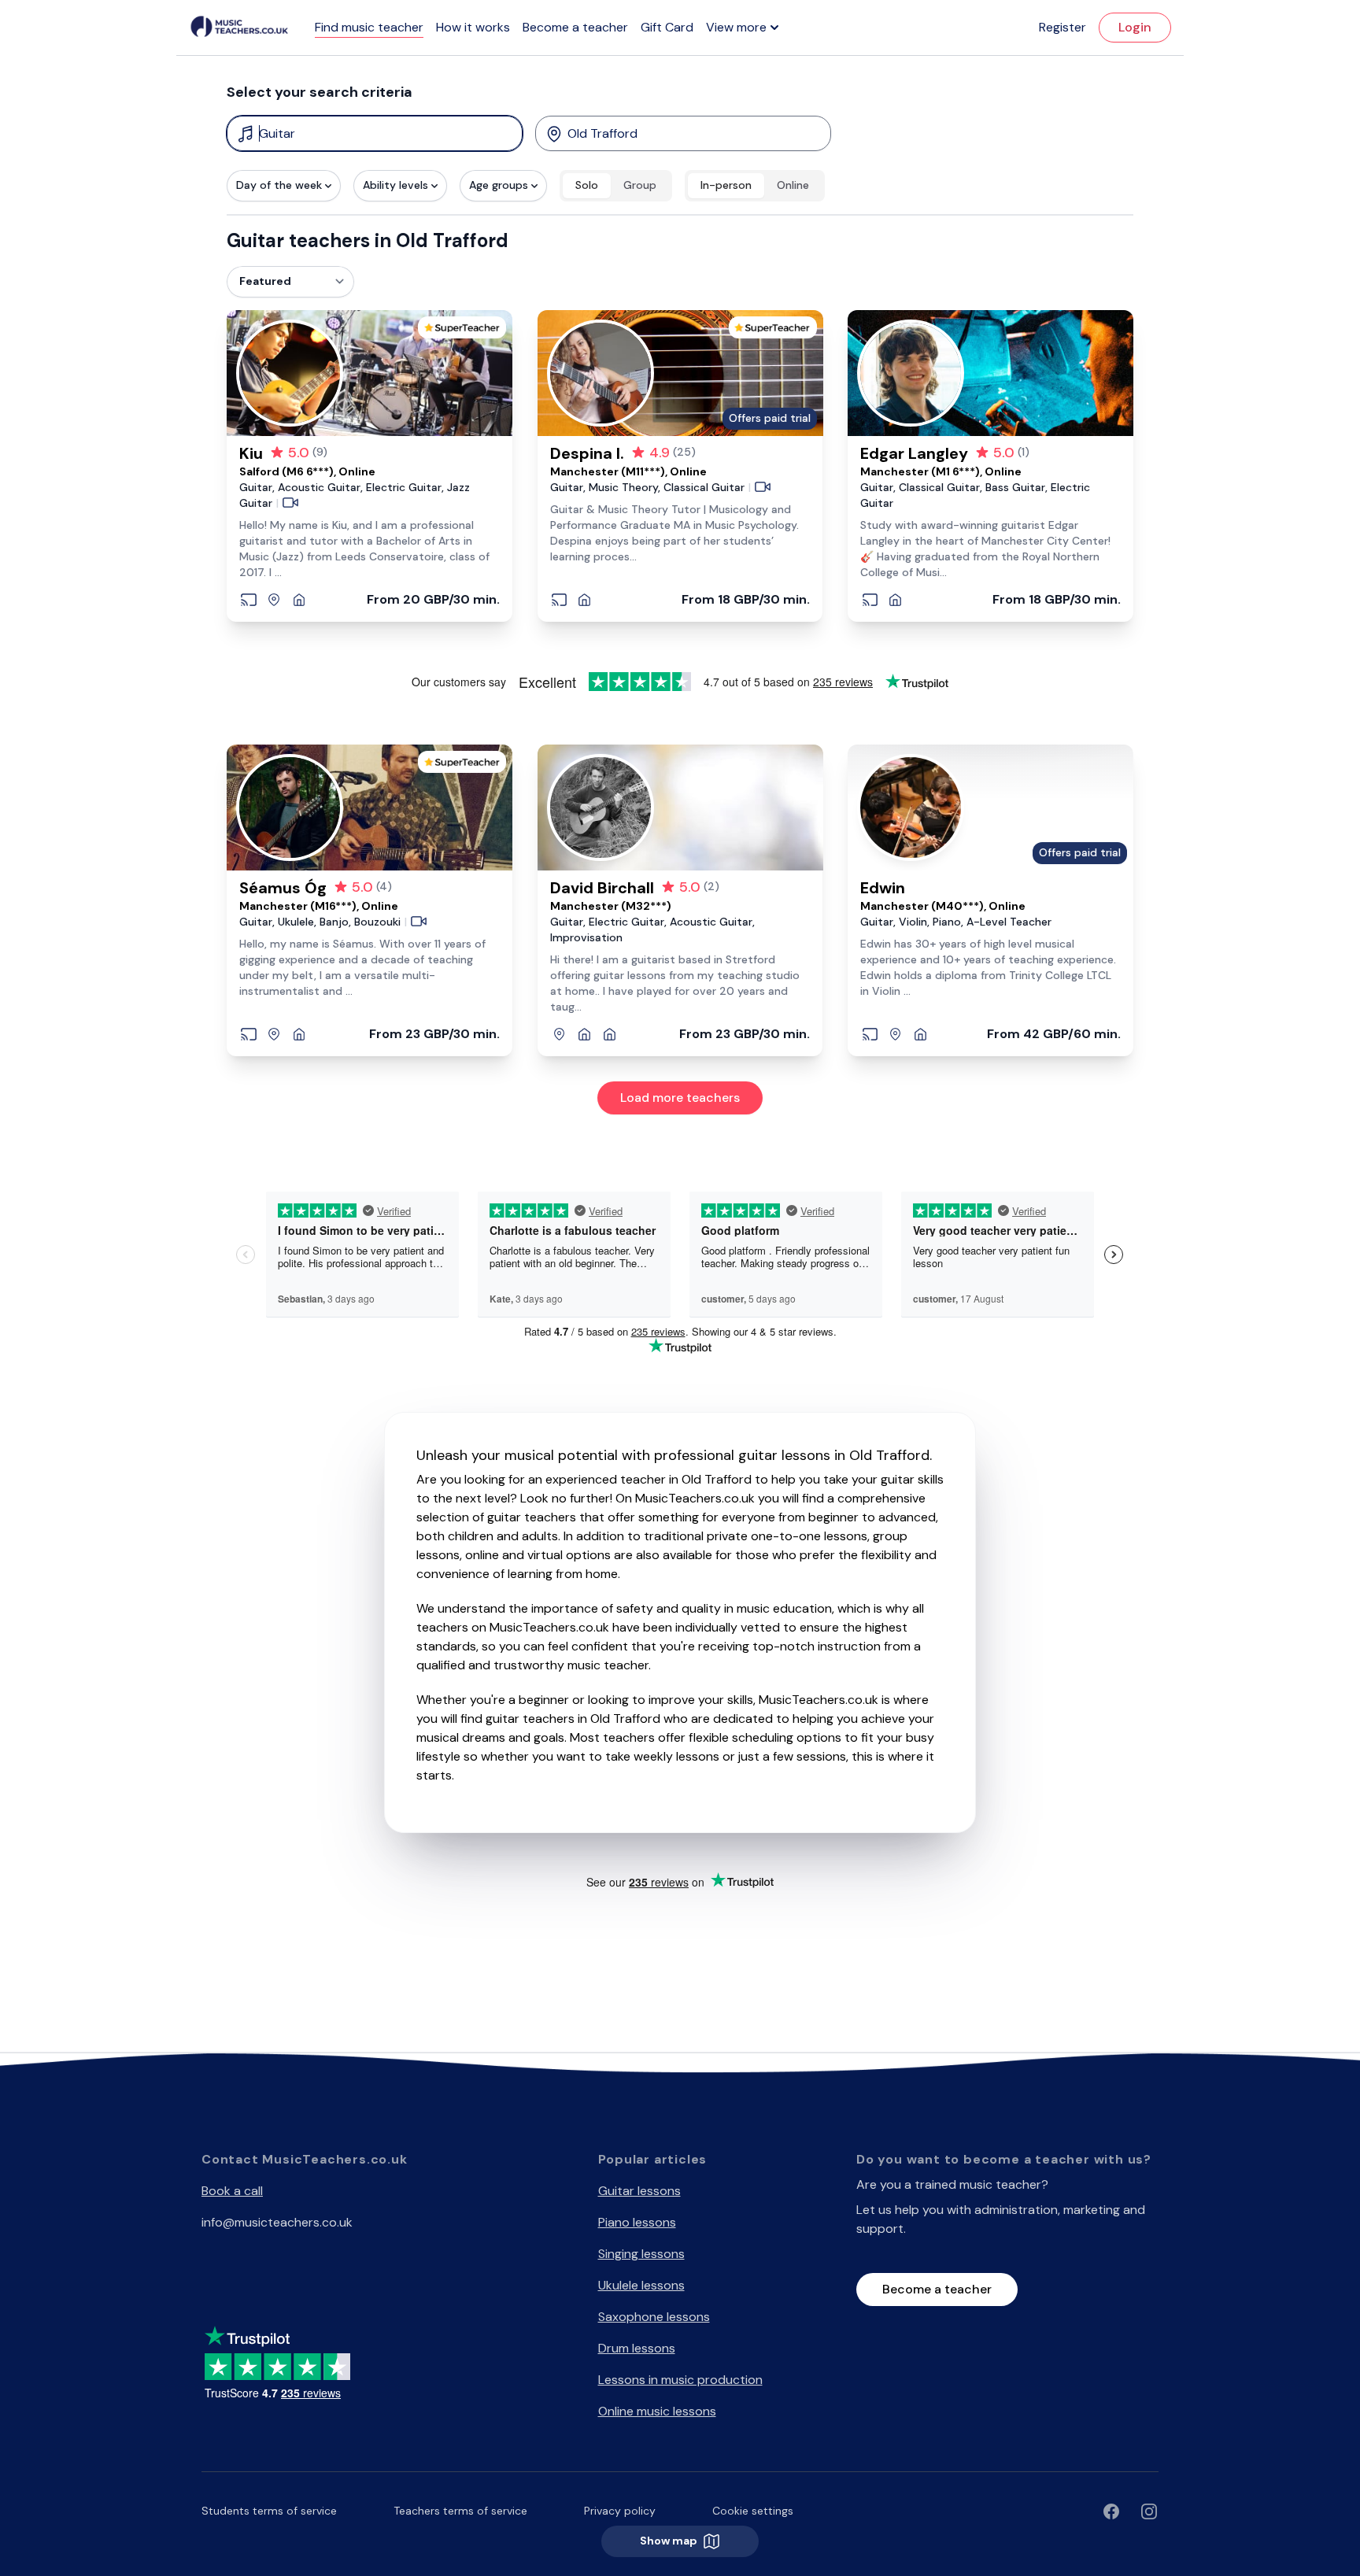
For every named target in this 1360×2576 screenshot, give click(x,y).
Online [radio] (793, 185)
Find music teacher (369, 27)
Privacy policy (620, 2511)
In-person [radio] (726, 185)
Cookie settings (753, 2511)
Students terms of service (269, 2511)
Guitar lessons (639, 2191)
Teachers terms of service (460, 2511)
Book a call (232, 2191)
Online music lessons (657, 2411)
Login (1135, 27)
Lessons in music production (680, 2380)
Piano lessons (637, 2222)
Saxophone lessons (654, 2317)
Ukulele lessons (641, 2285)
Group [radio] (640, 185)
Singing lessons (641, 2254)
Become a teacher (575, 27)
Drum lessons (637, 2348)
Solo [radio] (587, 185)
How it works (473, 27)
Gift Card (667, 27)
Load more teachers (680, 1098)
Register (1062, 27)
